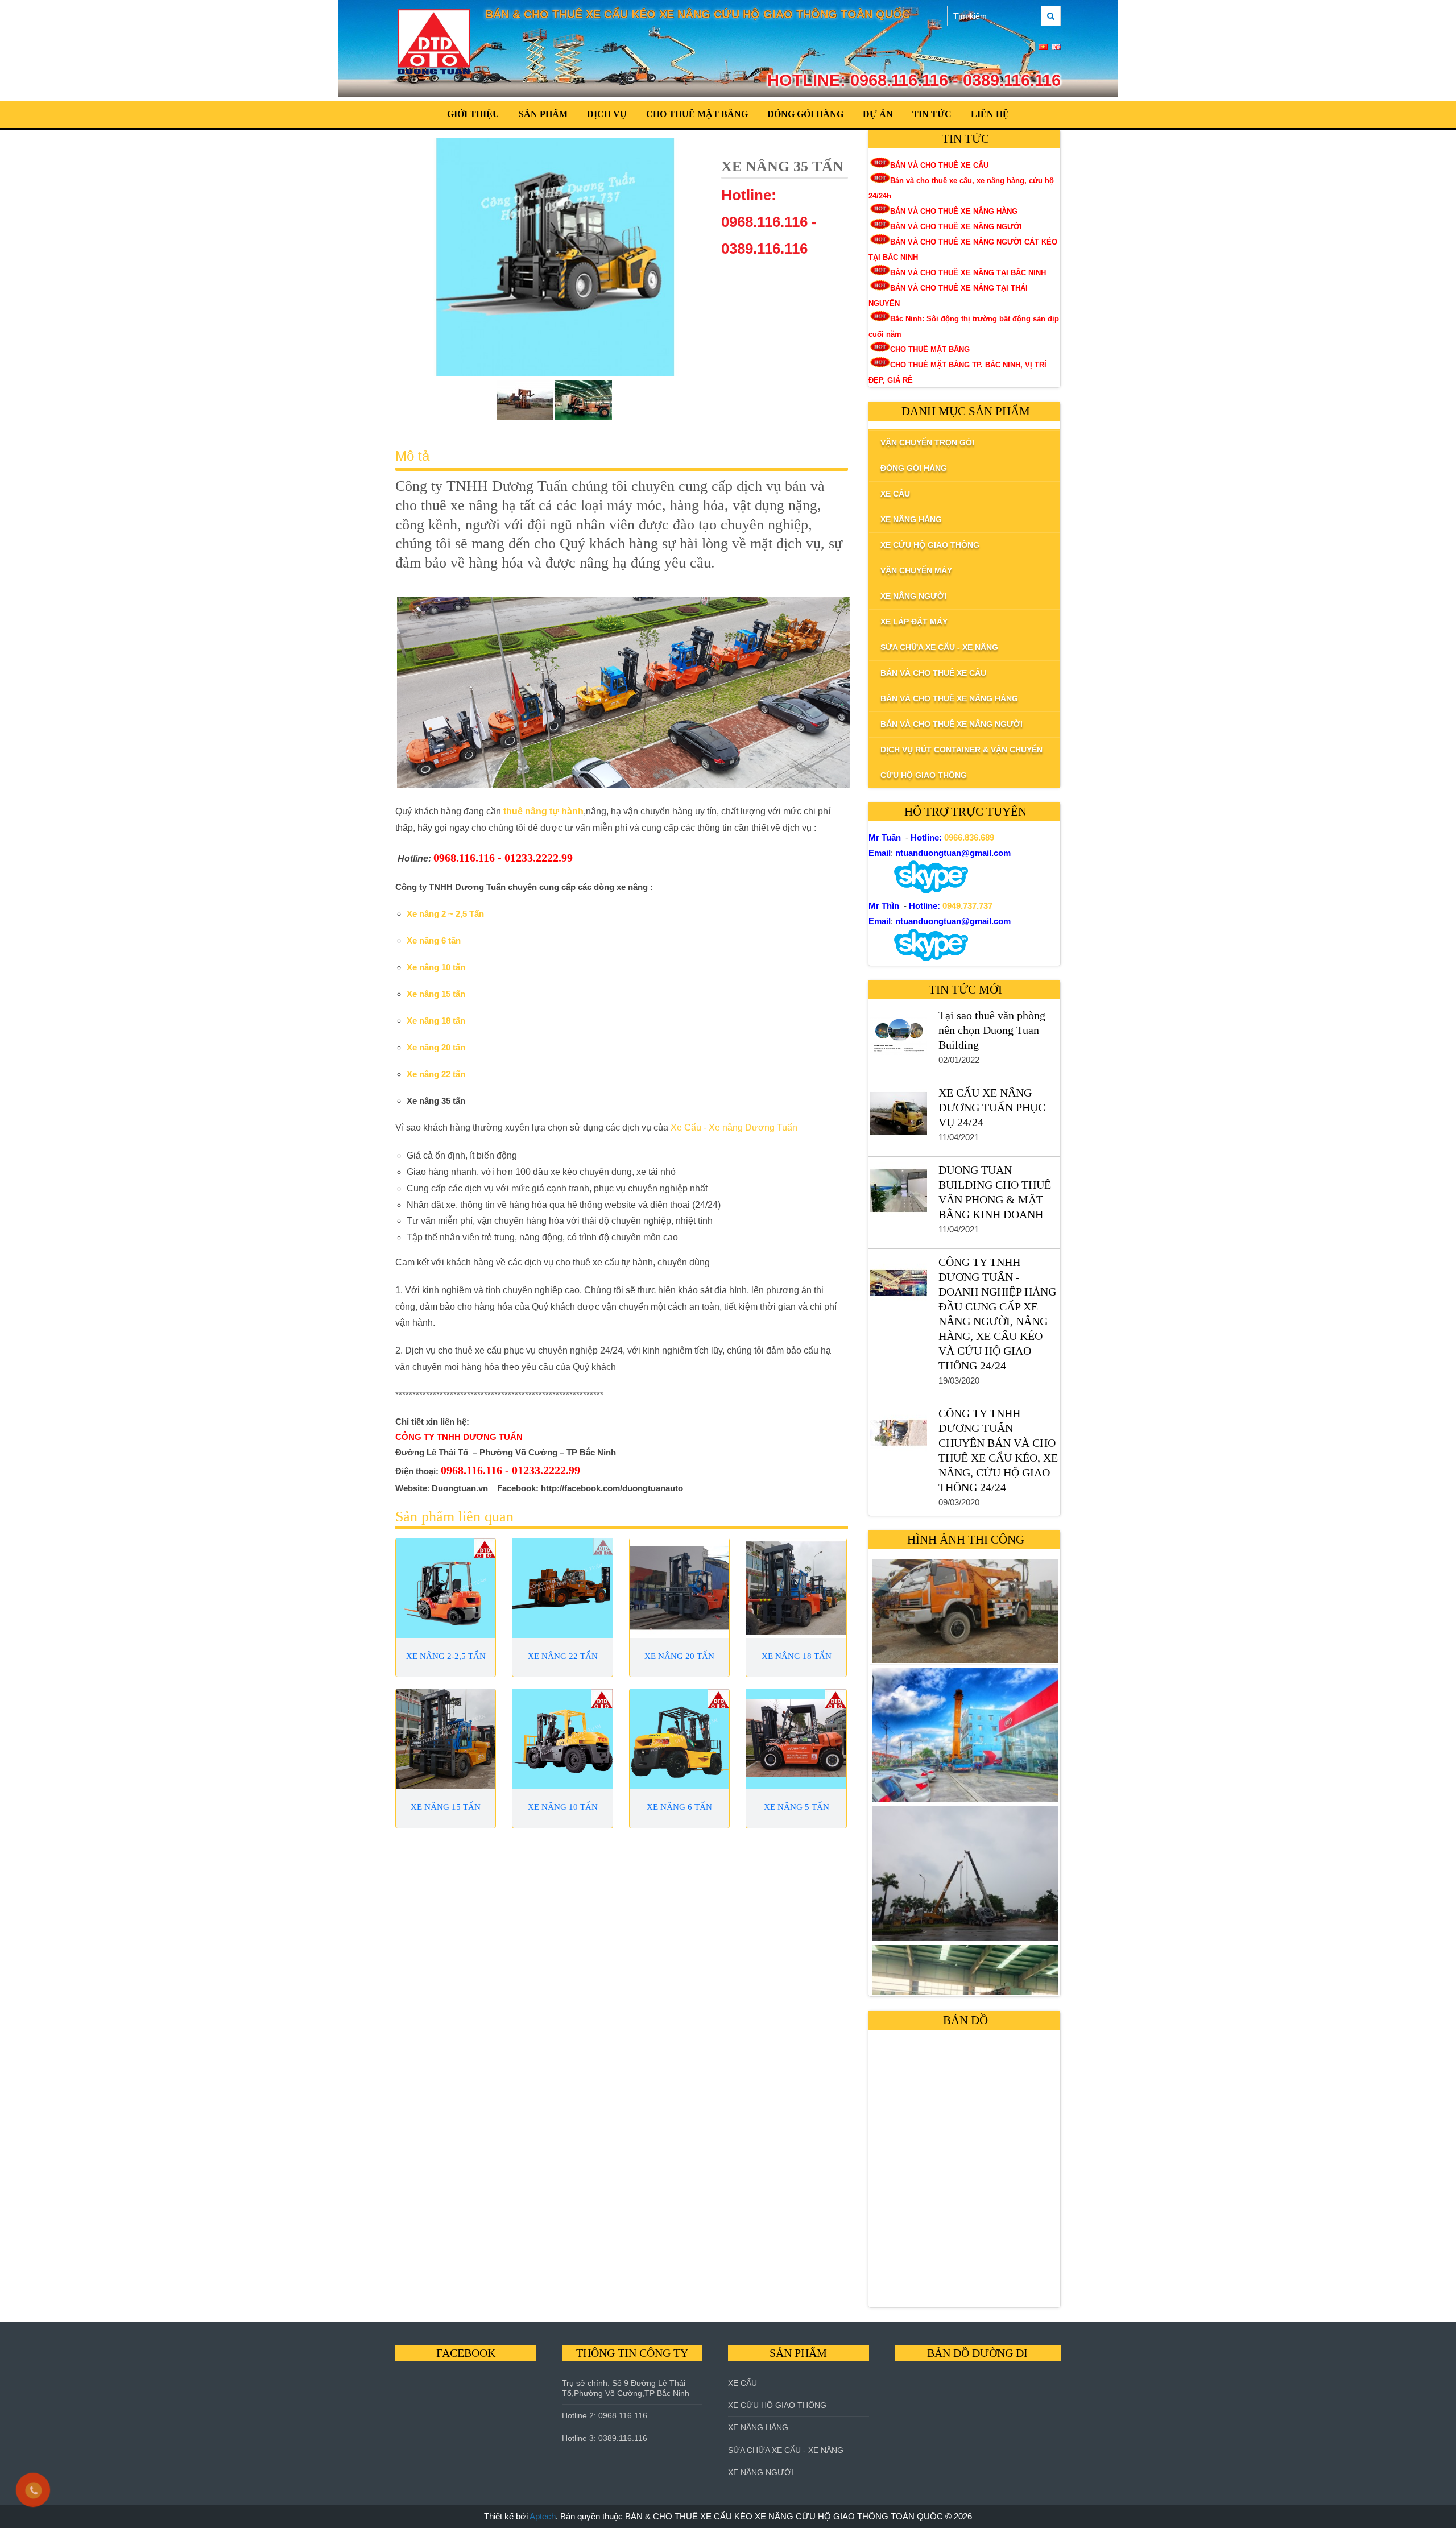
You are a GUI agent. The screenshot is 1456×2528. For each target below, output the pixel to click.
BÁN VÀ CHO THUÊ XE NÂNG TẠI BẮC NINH (968, 273)
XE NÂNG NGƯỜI (761, 2472)
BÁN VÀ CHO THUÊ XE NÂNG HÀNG (954, 211)
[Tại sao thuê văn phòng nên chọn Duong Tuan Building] (898, 1038)
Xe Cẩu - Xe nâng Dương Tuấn (734, 1128)
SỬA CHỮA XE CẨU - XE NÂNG (786, 2450)
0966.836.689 (969, 837)
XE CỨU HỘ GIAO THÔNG (777, 2405)
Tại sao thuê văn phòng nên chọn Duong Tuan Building (992, 1030)
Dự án (878, 114)
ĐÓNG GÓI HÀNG (805, 114)
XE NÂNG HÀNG (758, 2427)
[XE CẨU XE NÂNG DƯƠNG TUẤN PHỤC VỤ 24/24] (898, 1116)
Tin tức (932, 114)
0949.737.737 (967, 906)
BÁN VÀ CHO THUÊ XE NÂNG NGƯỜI (956, 227)
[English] (1056, 47)
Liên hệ (990, 114)
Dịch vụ (607, 114)
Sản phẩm (543, 114)
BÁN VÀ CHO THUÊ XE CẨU (939, 165)
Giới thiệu (473, 114)
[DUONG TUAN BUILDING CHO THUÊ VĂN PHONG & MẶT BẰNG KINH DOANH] (898, 1193)
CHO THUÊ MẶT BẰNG (697, 114)
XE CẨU (743, 2383)
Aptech (543, 2516)
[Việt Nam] (1043, 47)
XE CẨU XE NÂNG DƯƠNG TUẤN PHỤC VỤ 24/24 (992, 1107)
